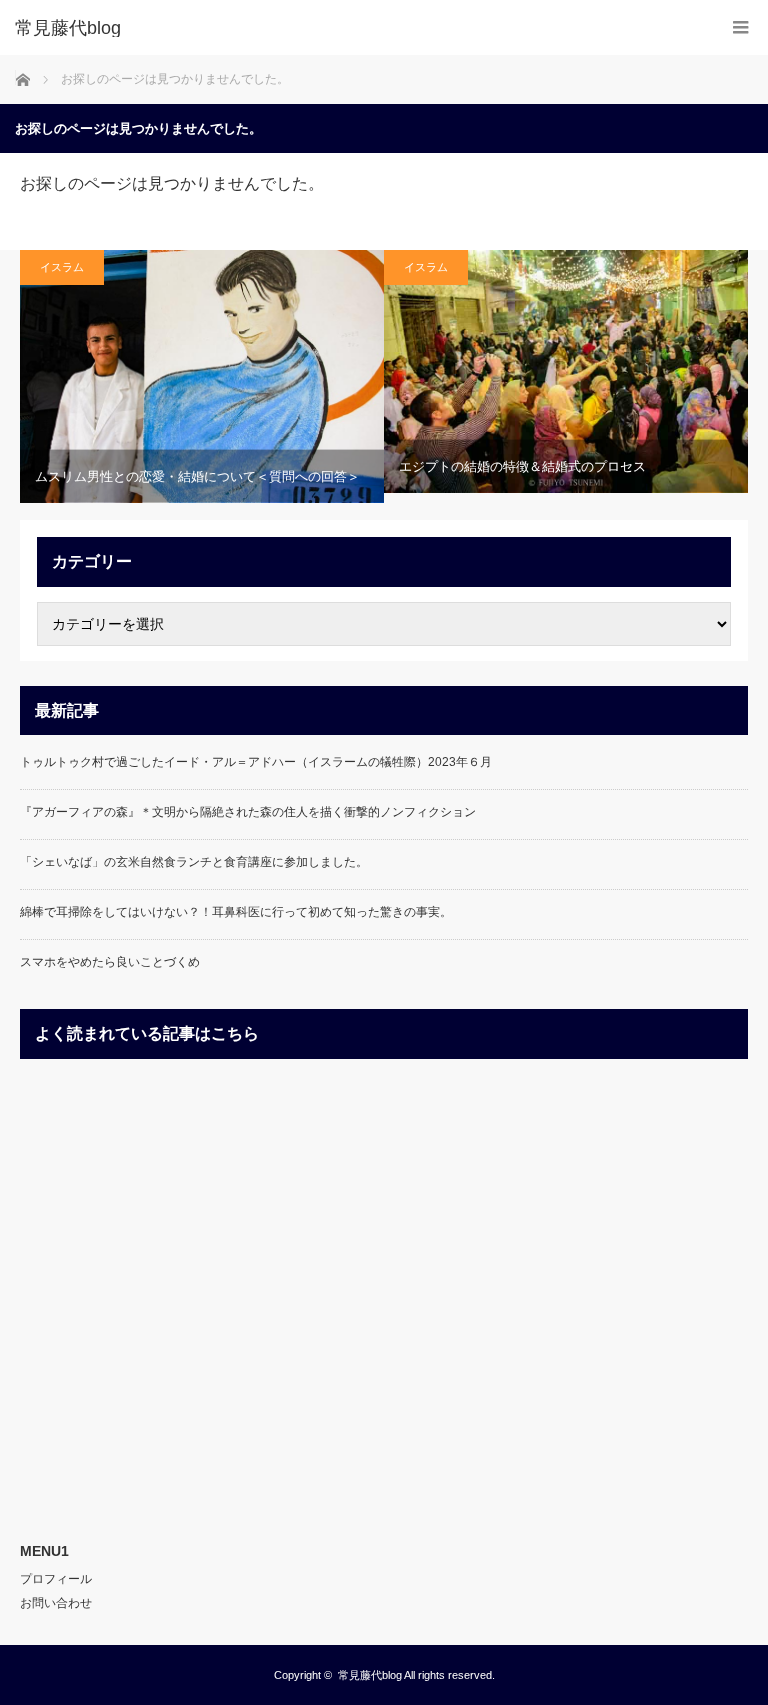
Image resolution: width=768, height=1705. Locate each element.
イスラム (62, 267)
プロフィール (56, 1579)
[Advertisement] (384, 1292)
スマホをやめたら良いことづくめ (110, 962)
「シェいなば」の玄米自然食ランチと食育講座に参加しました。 (194, 862)
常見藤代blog (370, 1675)
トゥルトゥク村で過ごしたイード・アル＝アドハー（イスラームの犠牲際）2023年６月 (256, 762)
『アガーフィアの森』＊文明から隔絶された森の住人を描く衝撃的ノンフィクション (248, 812)
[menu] (740, 27)
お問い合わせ (56, 1603)
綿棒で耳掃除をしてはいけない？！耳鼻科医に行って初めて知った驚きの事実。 (236, 912)
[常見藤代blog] (354, 28)
